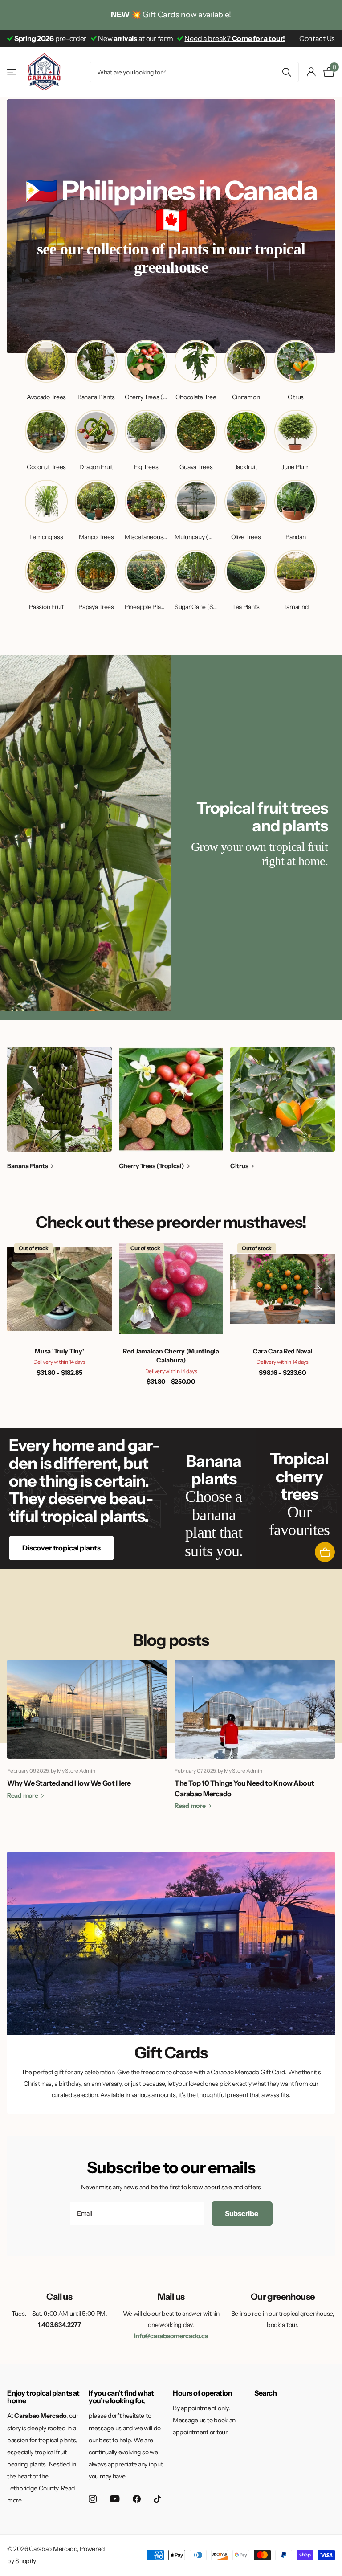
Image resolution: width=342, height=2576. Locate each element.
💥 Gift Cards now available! (171, 15)
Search (265, 2393)
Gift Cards (171, 2053)
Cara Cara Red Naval (283, 1351)
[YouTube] (115, 2499)
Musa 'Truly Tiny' (59, 1351)
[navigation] (318, 1099)
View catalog (12, 72)
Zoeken (287, 72)
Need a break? (235, 38)
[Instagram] (93, 2499)
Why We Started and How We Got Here (69, 1783)
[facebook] (137, 2499)
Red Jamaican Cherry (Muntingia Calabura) (171, 1356)
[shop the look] (325, 1552)
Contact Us (317, 38)
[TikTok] (158, 2499)
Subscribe (242, 2213)
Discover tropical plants (61, 1548)
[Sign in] (311, 72)
